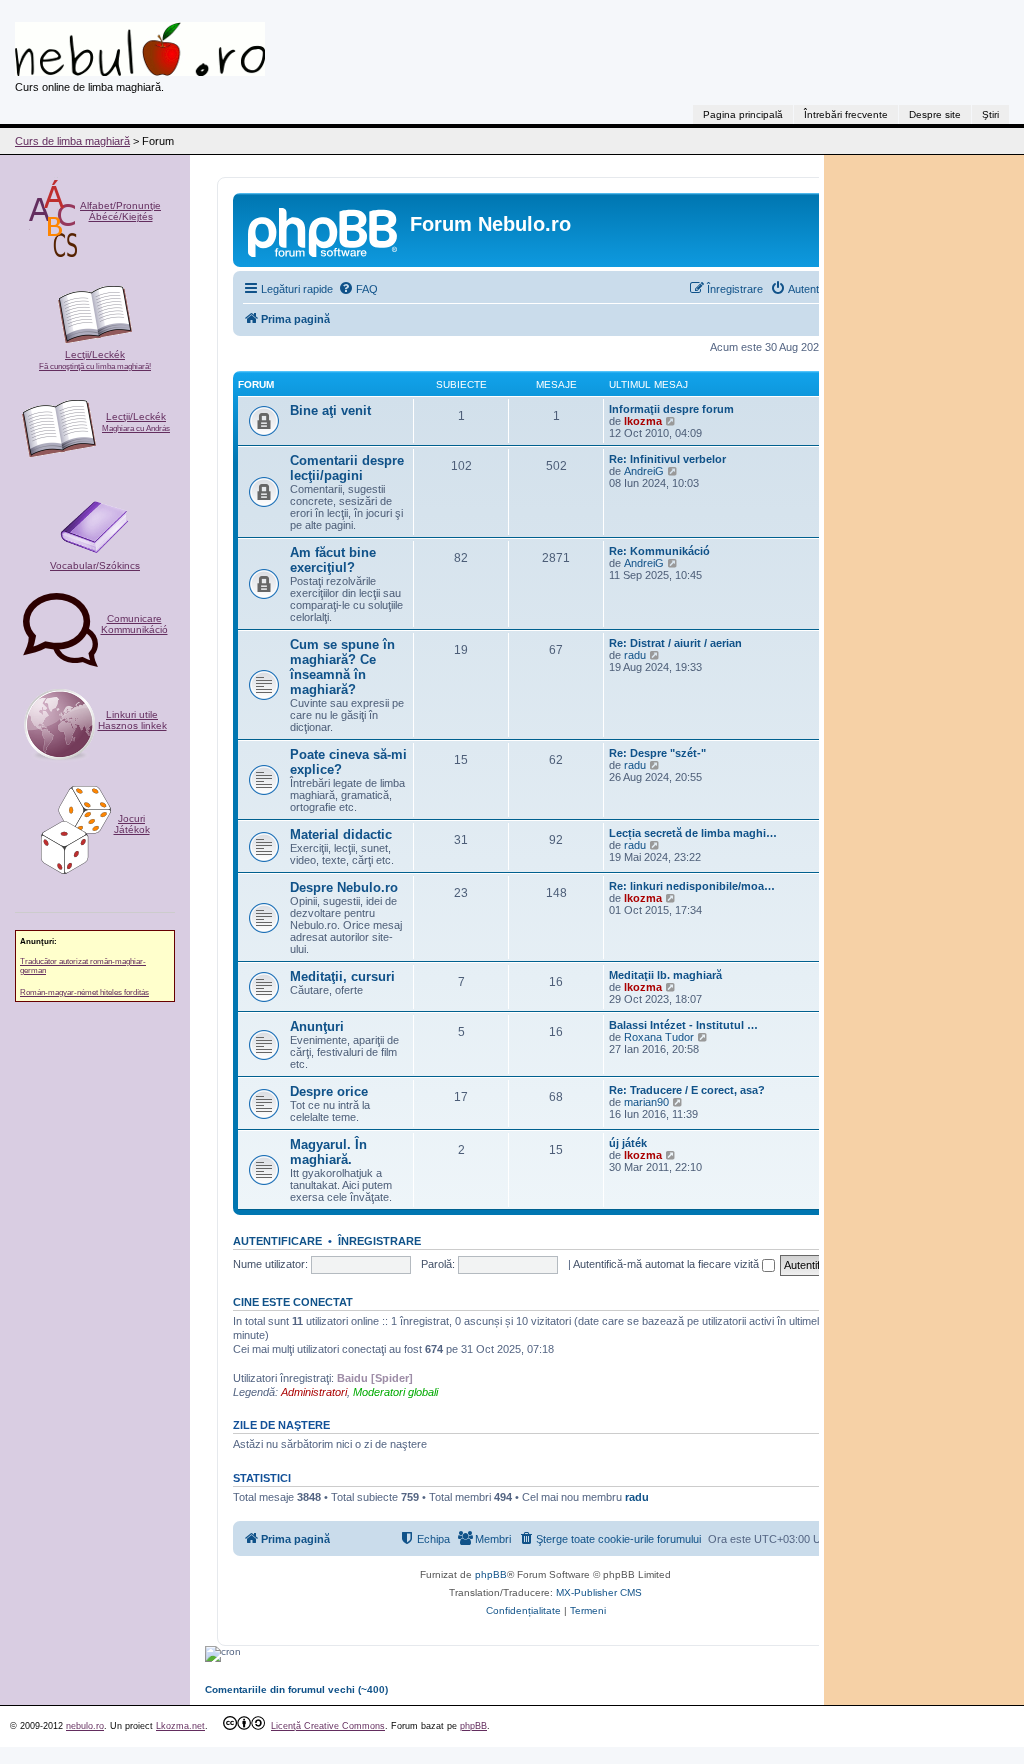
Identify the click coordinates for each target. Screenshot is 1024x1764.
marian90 (646, 1102)
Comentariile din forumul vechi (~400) (296, 1689)
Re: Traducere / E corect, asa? (687, 1090)
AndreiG (644, 471)
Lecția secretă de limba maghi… (693, 833)
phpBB (491, 1574)
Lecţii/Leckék (95, 360)
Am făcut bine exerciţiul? (333, 560)
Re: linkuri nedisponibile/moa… (692, 886)
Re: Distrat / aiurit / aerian (675, 643)
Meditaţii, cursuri (342, 976)
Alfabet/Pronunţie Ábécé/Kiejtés (120, 211)
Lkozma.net (180, 1726)
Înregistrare (379, 1241)
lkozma (643, 421)
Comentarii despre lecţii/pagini (347, 468)
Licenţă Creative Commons (328, 1726)
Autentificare (277, 1241)
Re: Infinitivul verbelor (667, 459)
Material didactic (341, 834)
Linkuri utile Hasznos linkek (132, 720)
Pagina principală (743, 114)
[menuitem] (358, 289)
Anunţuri (317, 1026)
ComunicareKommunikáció (134, 624)
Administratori (314, 1392)
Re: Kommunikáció (659, 551)
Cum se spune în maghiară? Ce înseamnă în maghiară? (342, 667)
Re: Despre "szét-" (657, 753)
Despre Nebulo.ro (344, 887)
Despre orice (329, 1091)
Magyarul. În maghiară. (328, 1152)
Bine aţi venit (330, 410)
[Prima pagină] (324, 230)
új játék (628, 1143)
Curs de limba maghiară (72, 141)
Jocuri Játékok (132, 824)
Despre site (935, 114)
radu (635, 655)
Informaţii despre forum (671, 409)
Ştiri (990, 114)
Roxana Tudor (659, 1037)
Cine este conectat (293, 1302)
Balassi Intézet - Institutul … (683, 1025)
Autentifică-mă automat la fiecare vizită (667, 1264)
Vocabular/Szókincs (95, 565)
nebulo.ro (85, 1726)
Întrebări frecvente (846, 114)
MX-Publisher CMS (599, 1592)
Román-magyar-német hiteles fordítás (84, 992)
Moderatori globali (395, 1392)
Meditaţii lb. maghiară (665, 975)
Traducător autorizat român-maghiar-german (83, 966)
